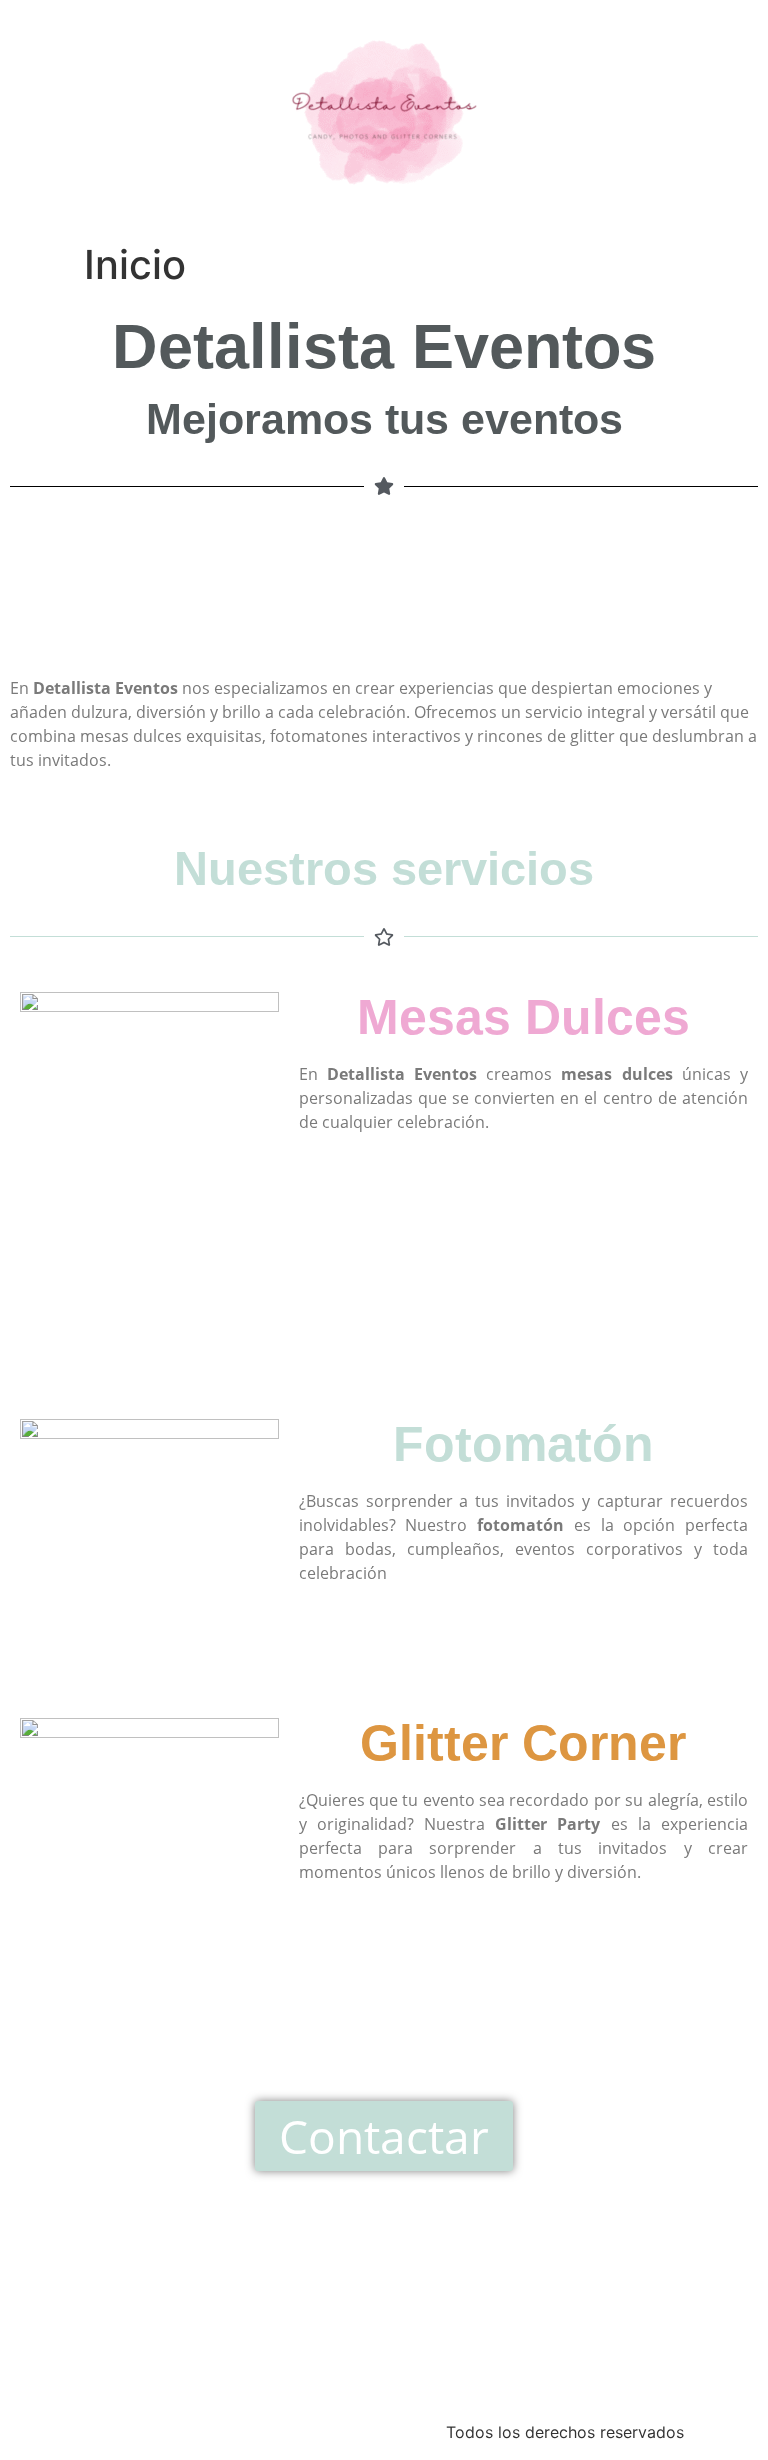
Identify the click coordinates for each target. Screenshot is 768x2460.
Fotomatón (523, 1444)
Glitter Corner (523, 1743)
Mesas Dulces (523, 1017)
